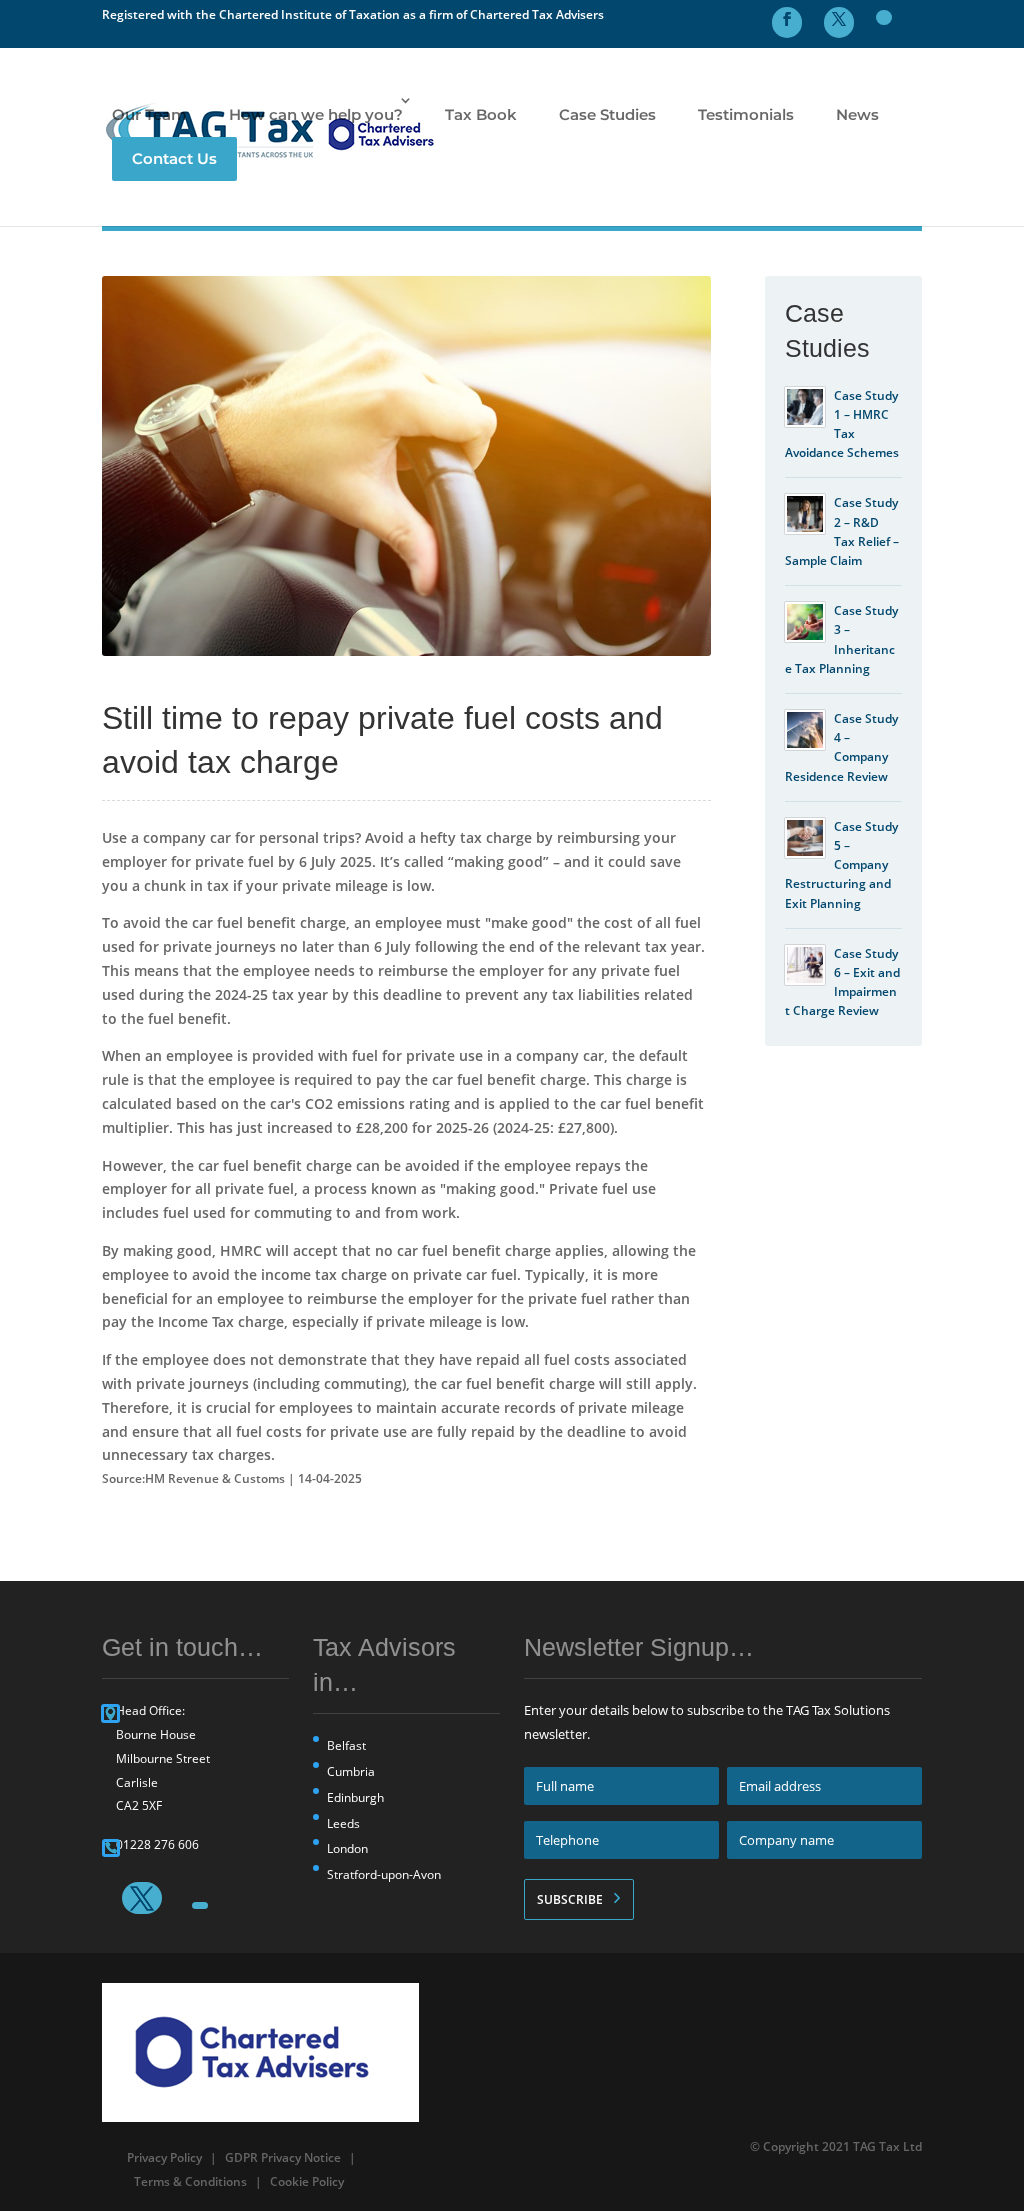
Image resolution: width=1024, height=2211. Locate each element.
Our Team (149, 114)
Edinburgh (355, 1797)
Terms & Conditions (190, 2181)
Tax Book (481, 114)
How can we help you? (316, 114)
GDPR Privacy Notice (283, 2157)
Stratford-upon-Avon (384, 1874)
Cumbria (351, 1771)
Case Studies (607, 114)
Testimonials (746, 114)
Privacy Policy (164, 2157)
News (857, 114)
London (347, 1848)
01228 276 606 (157, 1844)
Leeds (343, 1823)
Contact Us (174, 158)
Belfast (346, 1745)
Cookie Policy (307, 2181)
